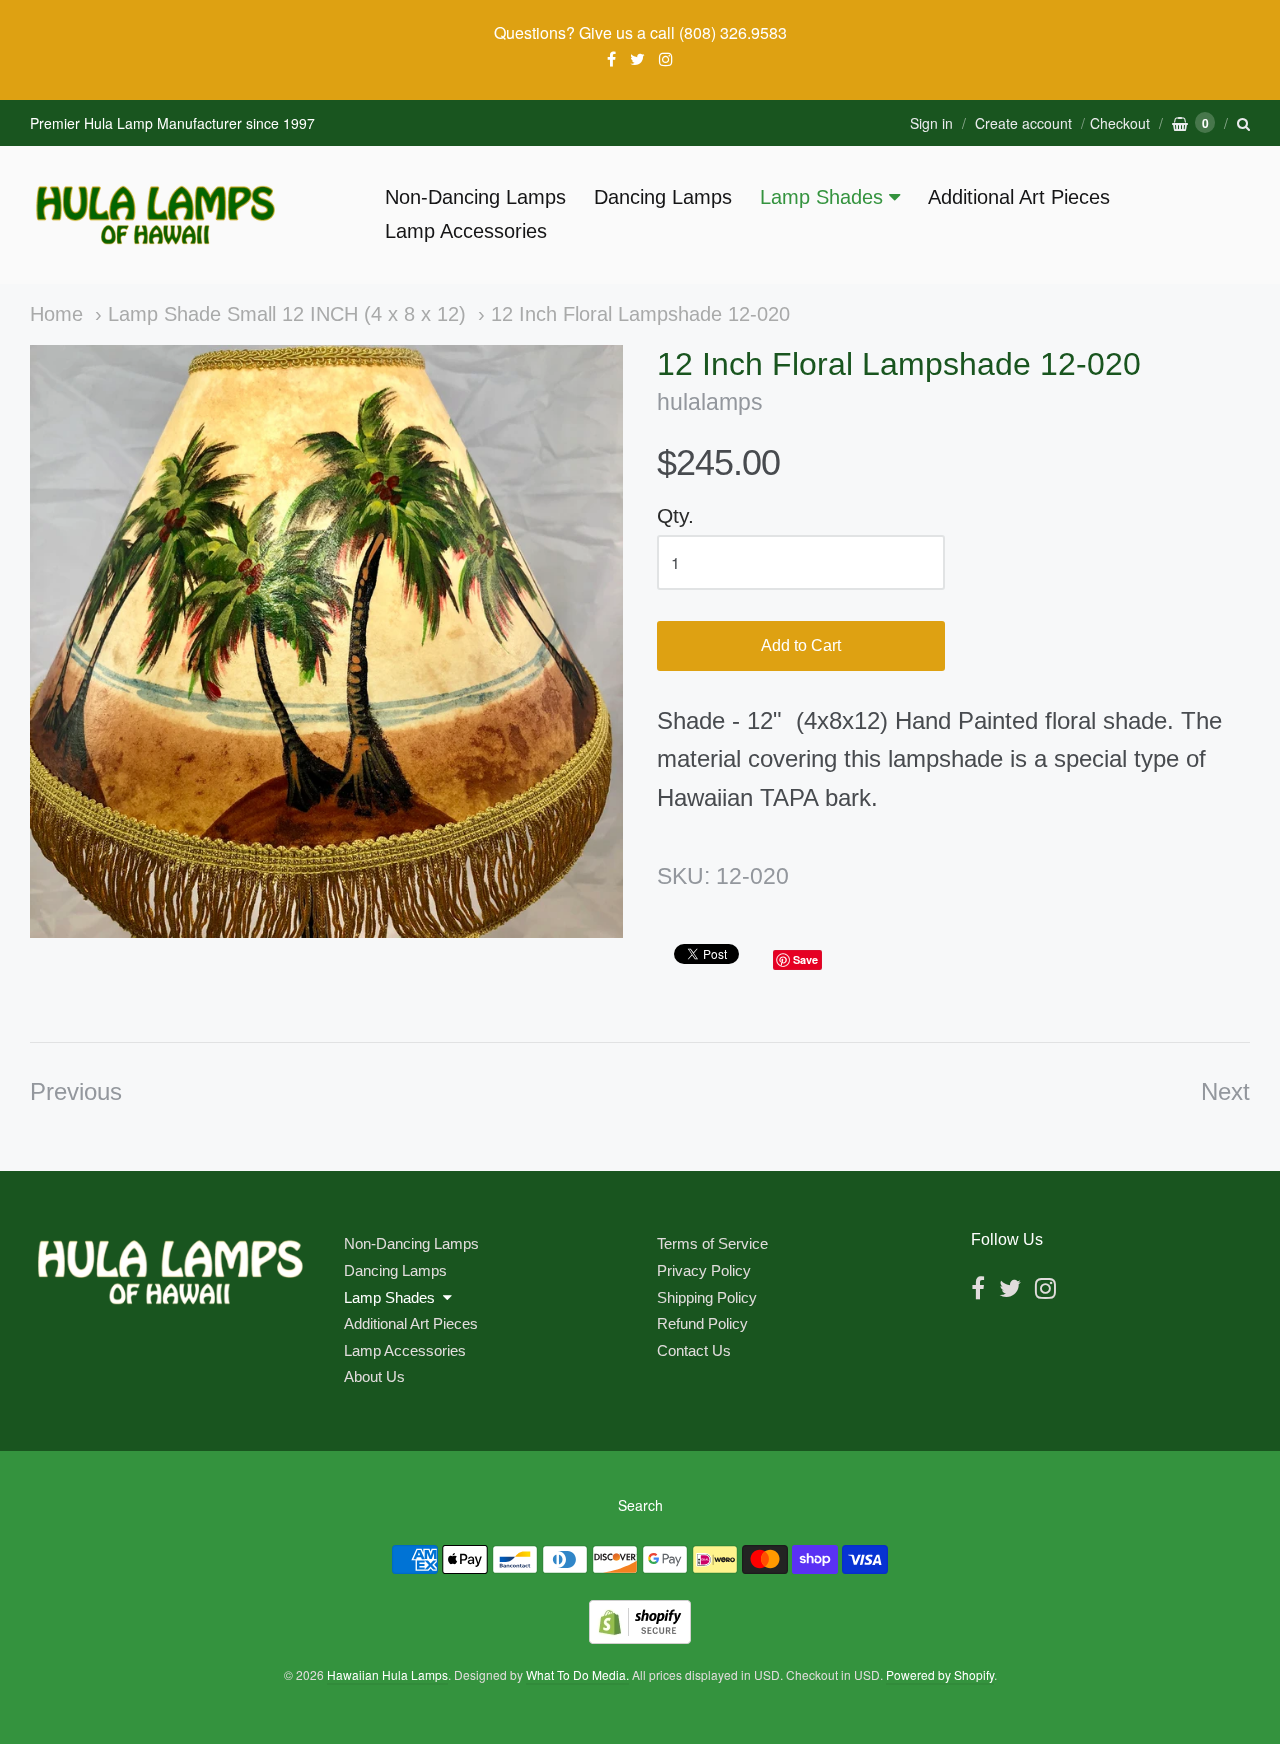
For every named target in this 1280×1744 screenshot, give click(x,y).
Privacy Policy (704, 1270)
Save (805, 959)
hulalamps (710, 402)
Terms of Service (712, 1243)
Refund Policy (702, 1323)
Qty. (675, 515)
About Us (374, 1376)
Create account (1023, 123)
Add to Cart (801, 645)
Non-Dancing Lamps (475, 197)
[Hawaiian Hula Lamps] (155, 215)
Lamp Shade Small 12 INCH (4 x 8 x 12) (287, 314)
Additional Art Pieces (1019, 197)
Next (1225, 1091)
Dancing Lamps (663, 197)
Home (56, 314)
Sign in (931, 123)
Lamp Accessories (466, 231)
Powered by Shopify (940, 1674)
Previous (76, 1091)
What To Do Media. (577, 1674)
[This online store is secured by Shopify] (640, 1637)
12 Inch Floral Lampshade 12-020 (640, 314)
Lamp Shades (821, 197)
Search (640, 1505)
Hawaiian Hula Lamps (387, 1674)
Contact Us (694, 1350)
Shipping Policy (707, 1297)
